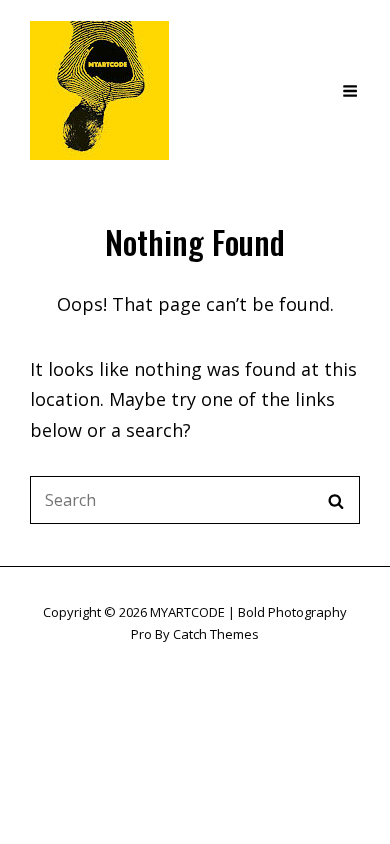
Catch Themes (216, 634)
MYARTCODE (187, 612)
